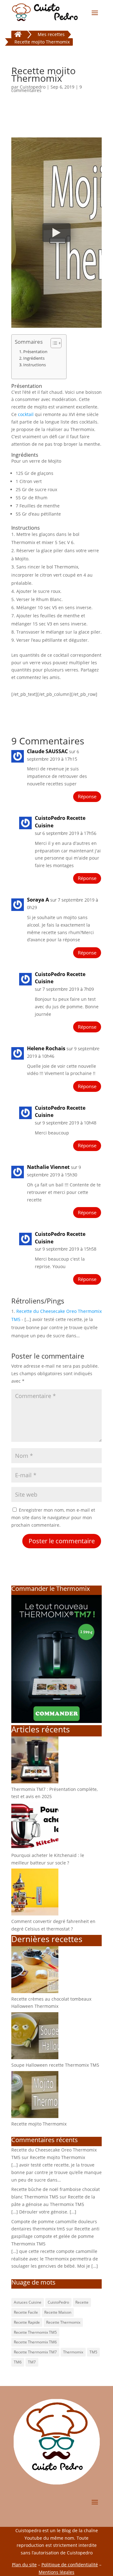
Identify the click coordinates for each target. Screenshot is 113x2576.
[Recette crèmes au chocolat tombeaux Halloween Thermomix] (35, 1991)
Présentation (35, 352)
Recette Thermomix (63, 2322)
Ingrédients (34, 358)
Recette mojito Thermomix (39, 2124)
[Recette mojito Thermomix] (35, 2116)
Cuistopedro (33, 87)
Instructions (35, 365)
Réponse (87, 796)
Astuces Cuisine (28, 2302)
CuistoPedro (58, 2302)
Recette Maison (58, 2312)
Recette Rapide (27, 2322)
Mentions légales (56, 2572)
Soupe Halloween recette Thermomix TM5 (55, 2065)
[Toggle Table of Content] (53, 343)
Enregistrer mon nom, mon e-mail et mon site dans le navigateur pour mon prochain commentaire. (53, 1517)
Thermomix (73, 2352)
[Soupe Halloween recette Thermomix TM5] (35, 2057)
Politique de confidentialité (70, 2565)
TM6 (18, 2362)
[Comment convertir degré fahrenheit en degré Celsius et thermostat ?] (35, 1914)
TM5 (93, 2352)
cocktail (26, 414)
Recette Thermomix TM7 (35, 2352)
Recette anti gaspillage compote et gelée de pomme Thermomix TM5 (55, 2236)
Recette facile (26, 2312)
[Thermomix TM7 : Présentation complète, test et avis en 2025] (35, 1782)
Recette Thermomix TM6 (35, 2342)
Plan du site (24, 2565)
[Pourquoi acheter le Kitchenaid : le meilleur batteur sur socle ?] (35, 1848)
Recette (82, 2302)
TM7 (32, 2362)
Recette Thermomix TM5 (35, 2332)
